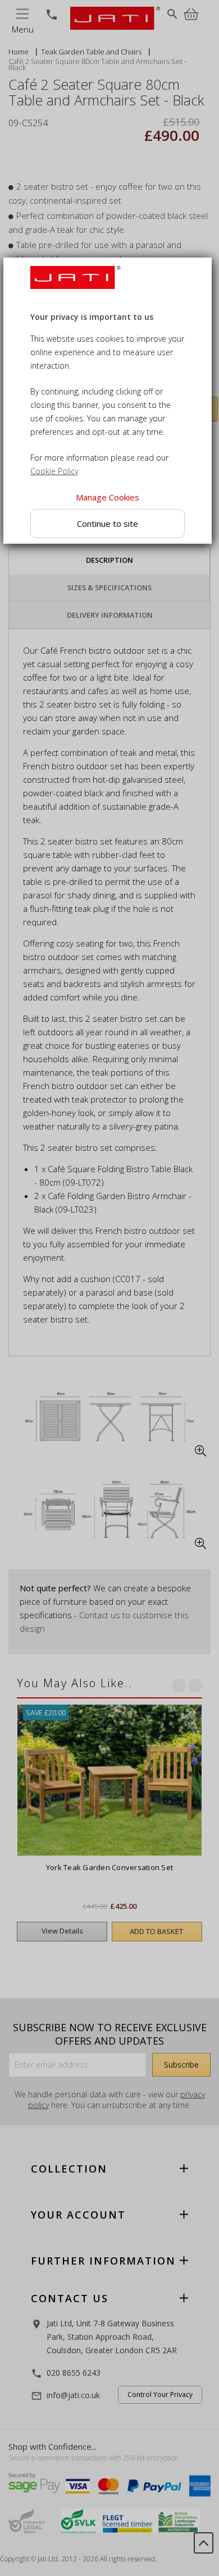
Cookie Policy (54, 471)
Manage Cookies (108, 497)
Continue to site (108, 524)
